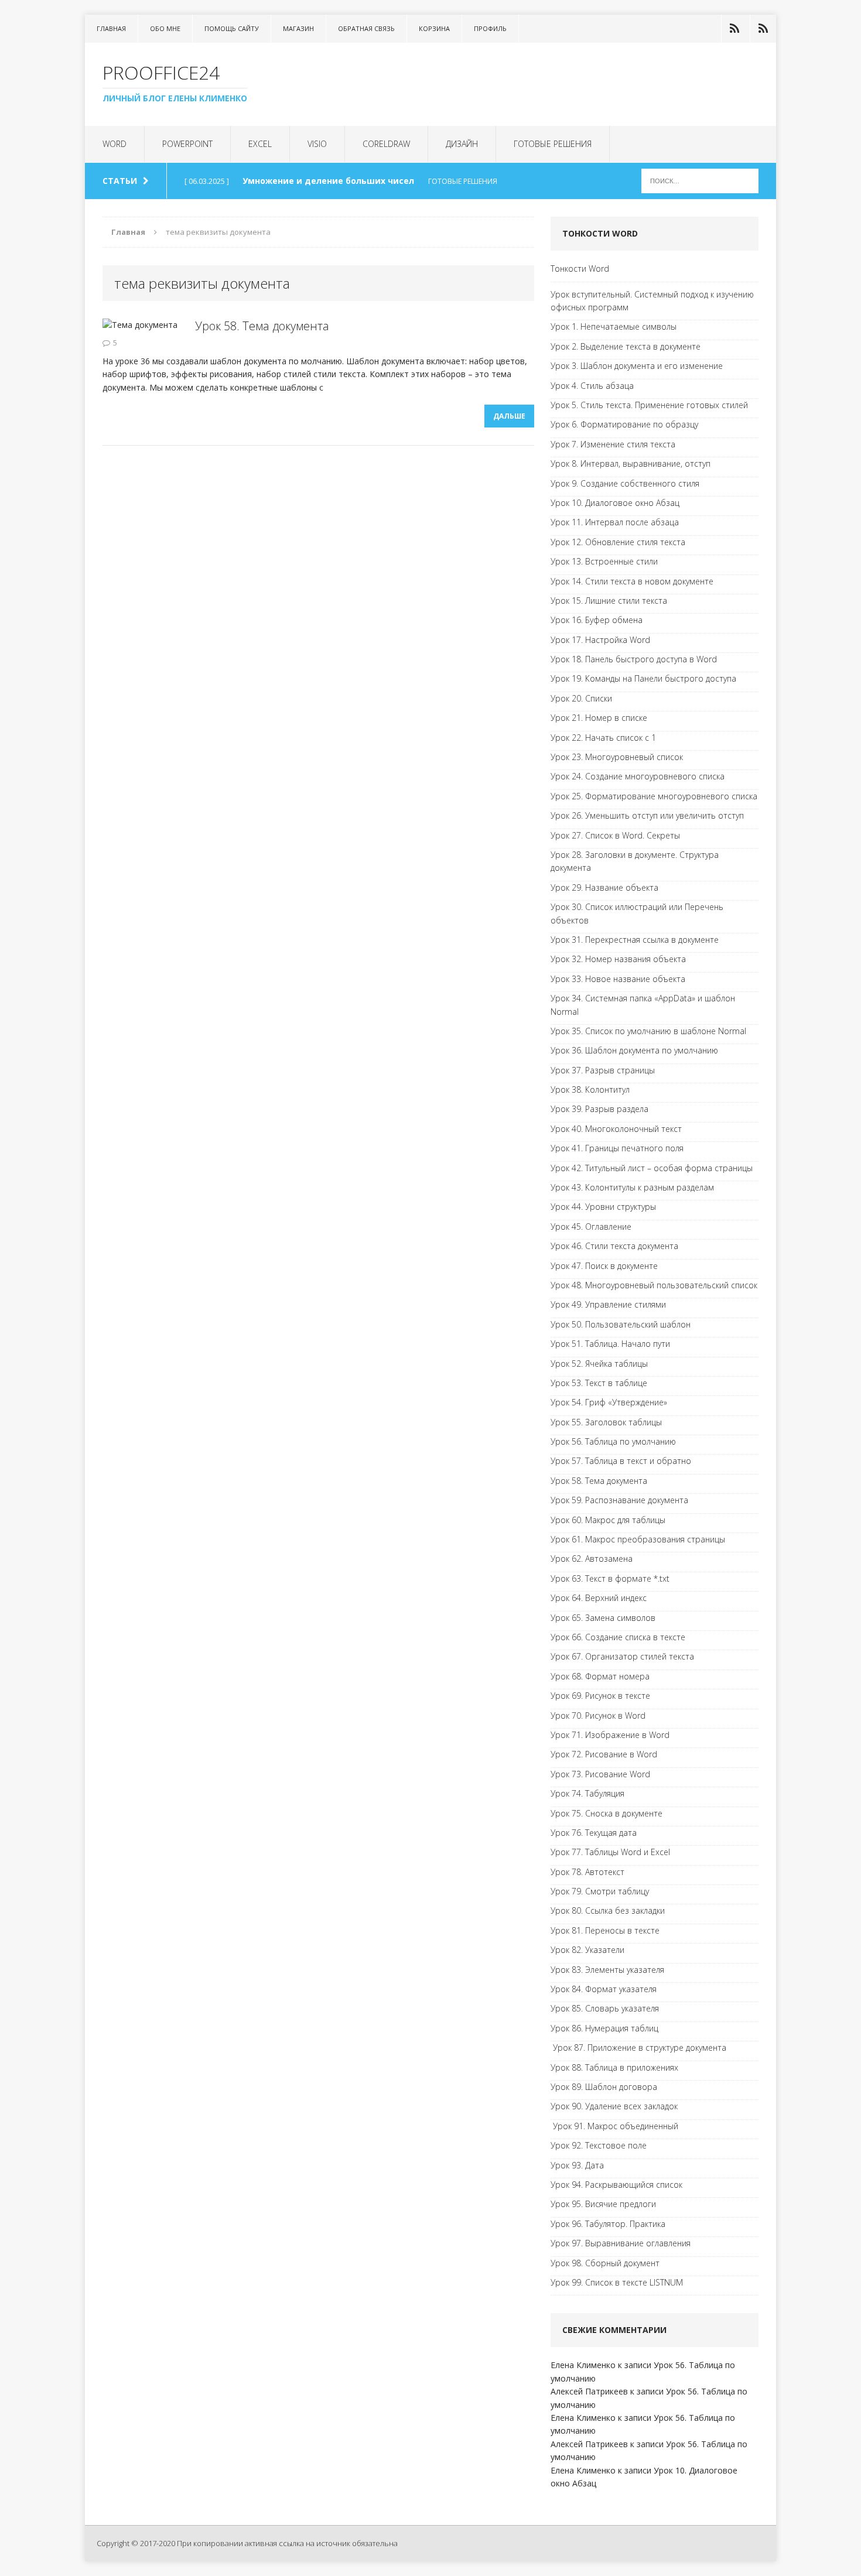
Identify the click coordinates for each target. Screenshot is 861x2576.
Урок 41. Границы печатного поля (617, 1148)
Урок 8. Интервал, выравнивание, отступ (631, 463)
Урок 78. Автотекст (587, 1872)
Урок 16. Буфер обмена (597, 620)
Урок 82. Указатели (587, 1950)
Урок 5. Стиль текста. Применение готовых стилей (649, 405)
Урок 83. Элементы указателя (607, 1970)
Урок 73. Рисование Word (600, 1774)
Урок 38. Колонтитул (590, 1089)
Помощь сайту (232, 28)
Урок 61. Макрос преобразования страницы (638, 1539)
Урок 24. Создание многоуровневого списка (638, 776)
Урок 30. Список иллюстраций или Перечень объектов (637, 913)
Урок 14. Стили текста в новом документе (632, 581)
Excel (260, 144)
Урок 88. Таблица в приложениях (614, 2067)
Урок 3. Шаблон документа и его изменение (637, 366)
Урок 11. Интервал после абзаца (615, 522)
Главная (111, 28)
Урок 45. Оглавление (591, 1227)
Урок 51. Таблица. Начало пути (610, 1344)
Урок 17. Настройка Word (600, 640)
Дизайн (462, 144)
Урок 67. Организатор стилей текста (622, 1656)
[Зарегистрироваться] (763, 29)
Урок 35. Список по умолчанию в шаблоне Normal (648, 1031)
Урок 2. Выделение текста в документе (626, 346)
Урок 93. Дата (577, 2165)
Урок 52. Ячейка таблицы (599, 1364)
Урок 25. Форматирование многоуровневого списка (654, 796)
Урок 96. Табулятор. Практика (608, 2224)
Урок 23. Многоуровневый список (617, 757)
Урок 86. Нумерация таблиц (604, 2028)
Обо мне (165, 28)
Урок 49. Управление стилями (608, 1304)
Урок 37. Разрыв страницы (603, 1070)
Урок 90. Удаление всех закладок (614, 2106)
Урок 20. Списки (581, 698)
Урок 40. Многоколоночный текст (616, 1129)
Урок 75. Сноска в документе (607, 1813)
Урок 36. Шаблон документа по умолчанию (634, 1050)
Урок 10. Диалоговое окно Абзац (615, 503)
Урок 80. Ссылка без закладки (608, 1910)
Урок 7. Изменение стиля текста (613, 444)
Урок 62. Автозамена (592, 1559)
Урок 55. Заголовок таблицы (606, 1422)
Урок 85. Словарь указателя (605, 2008)
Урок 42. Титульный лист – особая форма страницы (652, 1168)
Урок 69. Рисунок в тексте (600, 1696)
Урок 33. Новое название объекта (618, 979)
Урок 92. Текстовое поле (599, 2145)
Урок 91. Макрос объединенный (614, 2126)
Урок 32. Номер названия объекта (618, 959)
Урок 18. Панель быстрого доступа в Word (634, 659)
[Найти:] (700, 180)
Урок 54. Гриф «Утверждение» (609, 1402)
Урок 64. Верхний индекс (599, 1598)
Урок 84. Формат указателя (604, 1989)
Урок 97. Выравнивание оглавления (621, 2243)
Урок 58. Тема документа (262, 326)
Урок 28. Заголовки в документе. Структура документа (635, 861)
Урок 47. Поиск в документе (604, 1266)
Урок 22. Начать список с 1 (603, 738)
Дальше (509, 416)
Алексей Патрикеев (589, 2391)
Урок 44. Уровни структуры (603, 1207)
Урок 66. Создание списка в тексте (618, 1637)
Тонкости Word (580, 268)
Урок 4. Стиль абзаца (592, 386)
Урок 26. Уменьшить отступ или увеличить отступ (647, 815)
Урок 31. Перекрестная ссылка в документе (635, 940)
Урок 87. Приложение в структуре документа (638, 2048)
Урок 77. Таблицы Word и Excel (610, 1852)
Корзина (434, 28)
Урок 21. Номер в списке (599, 718)
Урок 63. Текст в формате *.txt (610, 1578)
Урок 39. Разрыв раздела (599, 1109)
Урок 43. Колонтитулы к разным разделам (632, 1187)
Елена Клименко (583, 2365)
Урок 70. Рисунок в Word (598, 1715)
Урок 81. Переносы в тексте (605, 1930)
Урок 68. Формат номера (600, 1676)
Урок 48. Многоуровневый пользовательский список (654, 1285)
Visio (317, 144)
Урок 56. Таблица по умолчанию (613, 1441)
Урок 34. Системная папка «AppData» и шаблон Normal (643, 1005)
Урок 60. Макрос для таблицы (608, 1520)
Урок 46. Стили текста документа (614, 1246)
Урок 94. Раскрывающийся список (616, 2185)
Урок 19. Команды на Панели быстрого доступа (643, 678)
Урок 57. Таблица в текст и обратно (621, 1461)
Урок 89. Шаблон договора (604, 2087)
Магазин (298, 28)
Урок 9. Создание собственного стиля (625, 483)
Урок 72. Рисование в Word (604, 1754)
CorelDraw (386, 144)
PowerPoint (187, 144)
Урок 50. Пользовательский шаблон (621, 1324)
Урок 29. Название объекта (604, 887)
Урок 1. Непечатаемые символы (614, 326)
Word (115, 144)
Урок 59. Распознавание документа (619, 1500)
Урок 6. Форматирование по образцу (624, 424)
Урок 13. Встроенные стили (604, 561)
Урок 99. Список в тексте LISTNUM (617, 2282)
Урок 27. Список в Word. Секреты (615, 835)
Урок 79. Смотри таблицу (600, 1891)
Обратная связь (366, 28)
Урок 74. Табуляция (587, 1793)
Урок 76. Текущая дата (594, 1833)
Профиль (490, 28)
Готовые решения (553, 144)
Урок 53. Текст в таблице (599, 1383)
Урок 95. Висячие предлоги (603, 2204)
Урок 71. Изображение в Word (610, 1735)
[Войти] (734, 29)
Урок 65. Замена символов (603, 1618)
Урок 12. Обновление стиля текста (618, 542)
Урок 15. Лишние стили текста (609, 601)
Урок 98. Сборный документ (605, 2263)
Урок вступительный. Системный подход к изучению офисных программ (652, 301)
